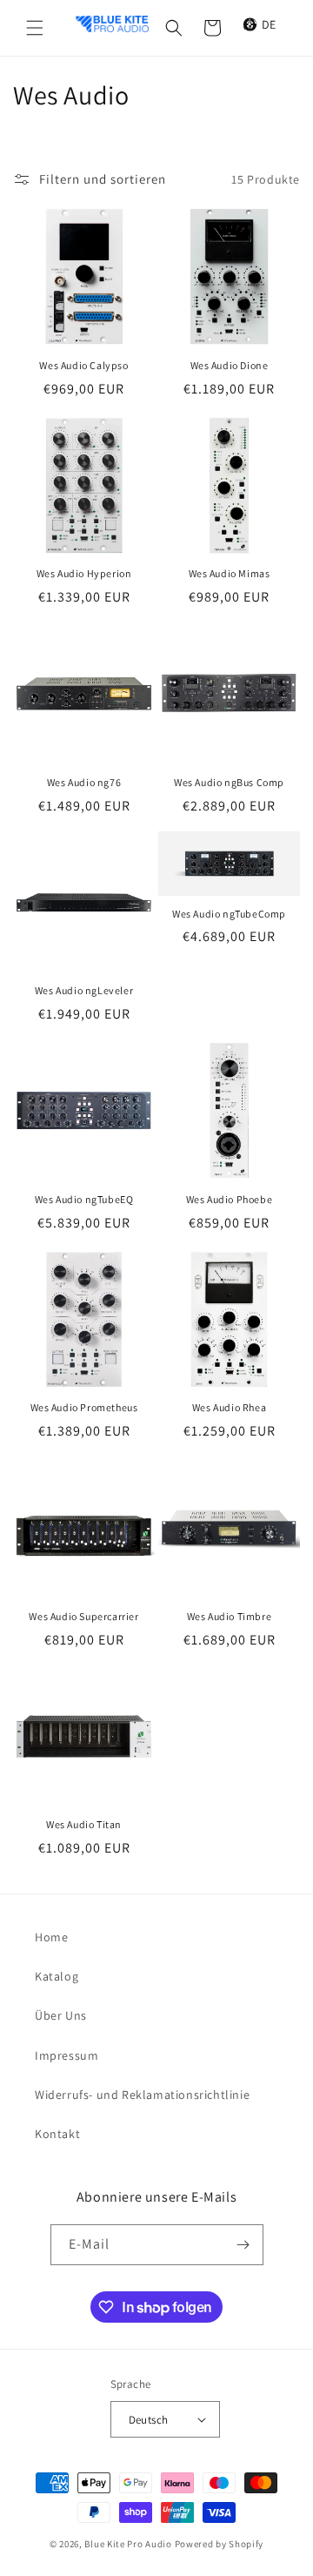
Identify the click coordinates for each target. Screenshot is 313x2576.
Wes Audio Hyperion (84, 573)
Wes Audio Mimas (230, 573)
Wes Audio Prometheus (84, 1407)
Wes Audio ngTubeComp (229, 914)
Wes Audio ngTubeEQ (84, 1199)
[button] (35, 28)
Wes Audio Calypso (83, 365)
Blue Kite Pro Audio (128, 2544)
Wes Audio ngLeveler (84, 990)
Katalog (57, 1976)
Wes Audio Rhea (229, 1407)
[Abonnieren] (243, 2245)
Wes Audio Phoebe (230, 1199)
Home (51, 1937)
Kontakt (57, 2134)
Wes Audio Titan (84, 1824)
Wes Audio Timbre (230, 1616)
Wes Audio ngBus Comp (229, 782)
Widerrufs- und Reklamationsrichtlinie (142, 2095)
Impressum (67, 2055)
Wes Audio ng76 (84, 782)
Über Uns (61, 2015)
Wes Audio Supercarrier (83, 1616)
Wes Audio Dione (230, 365)
